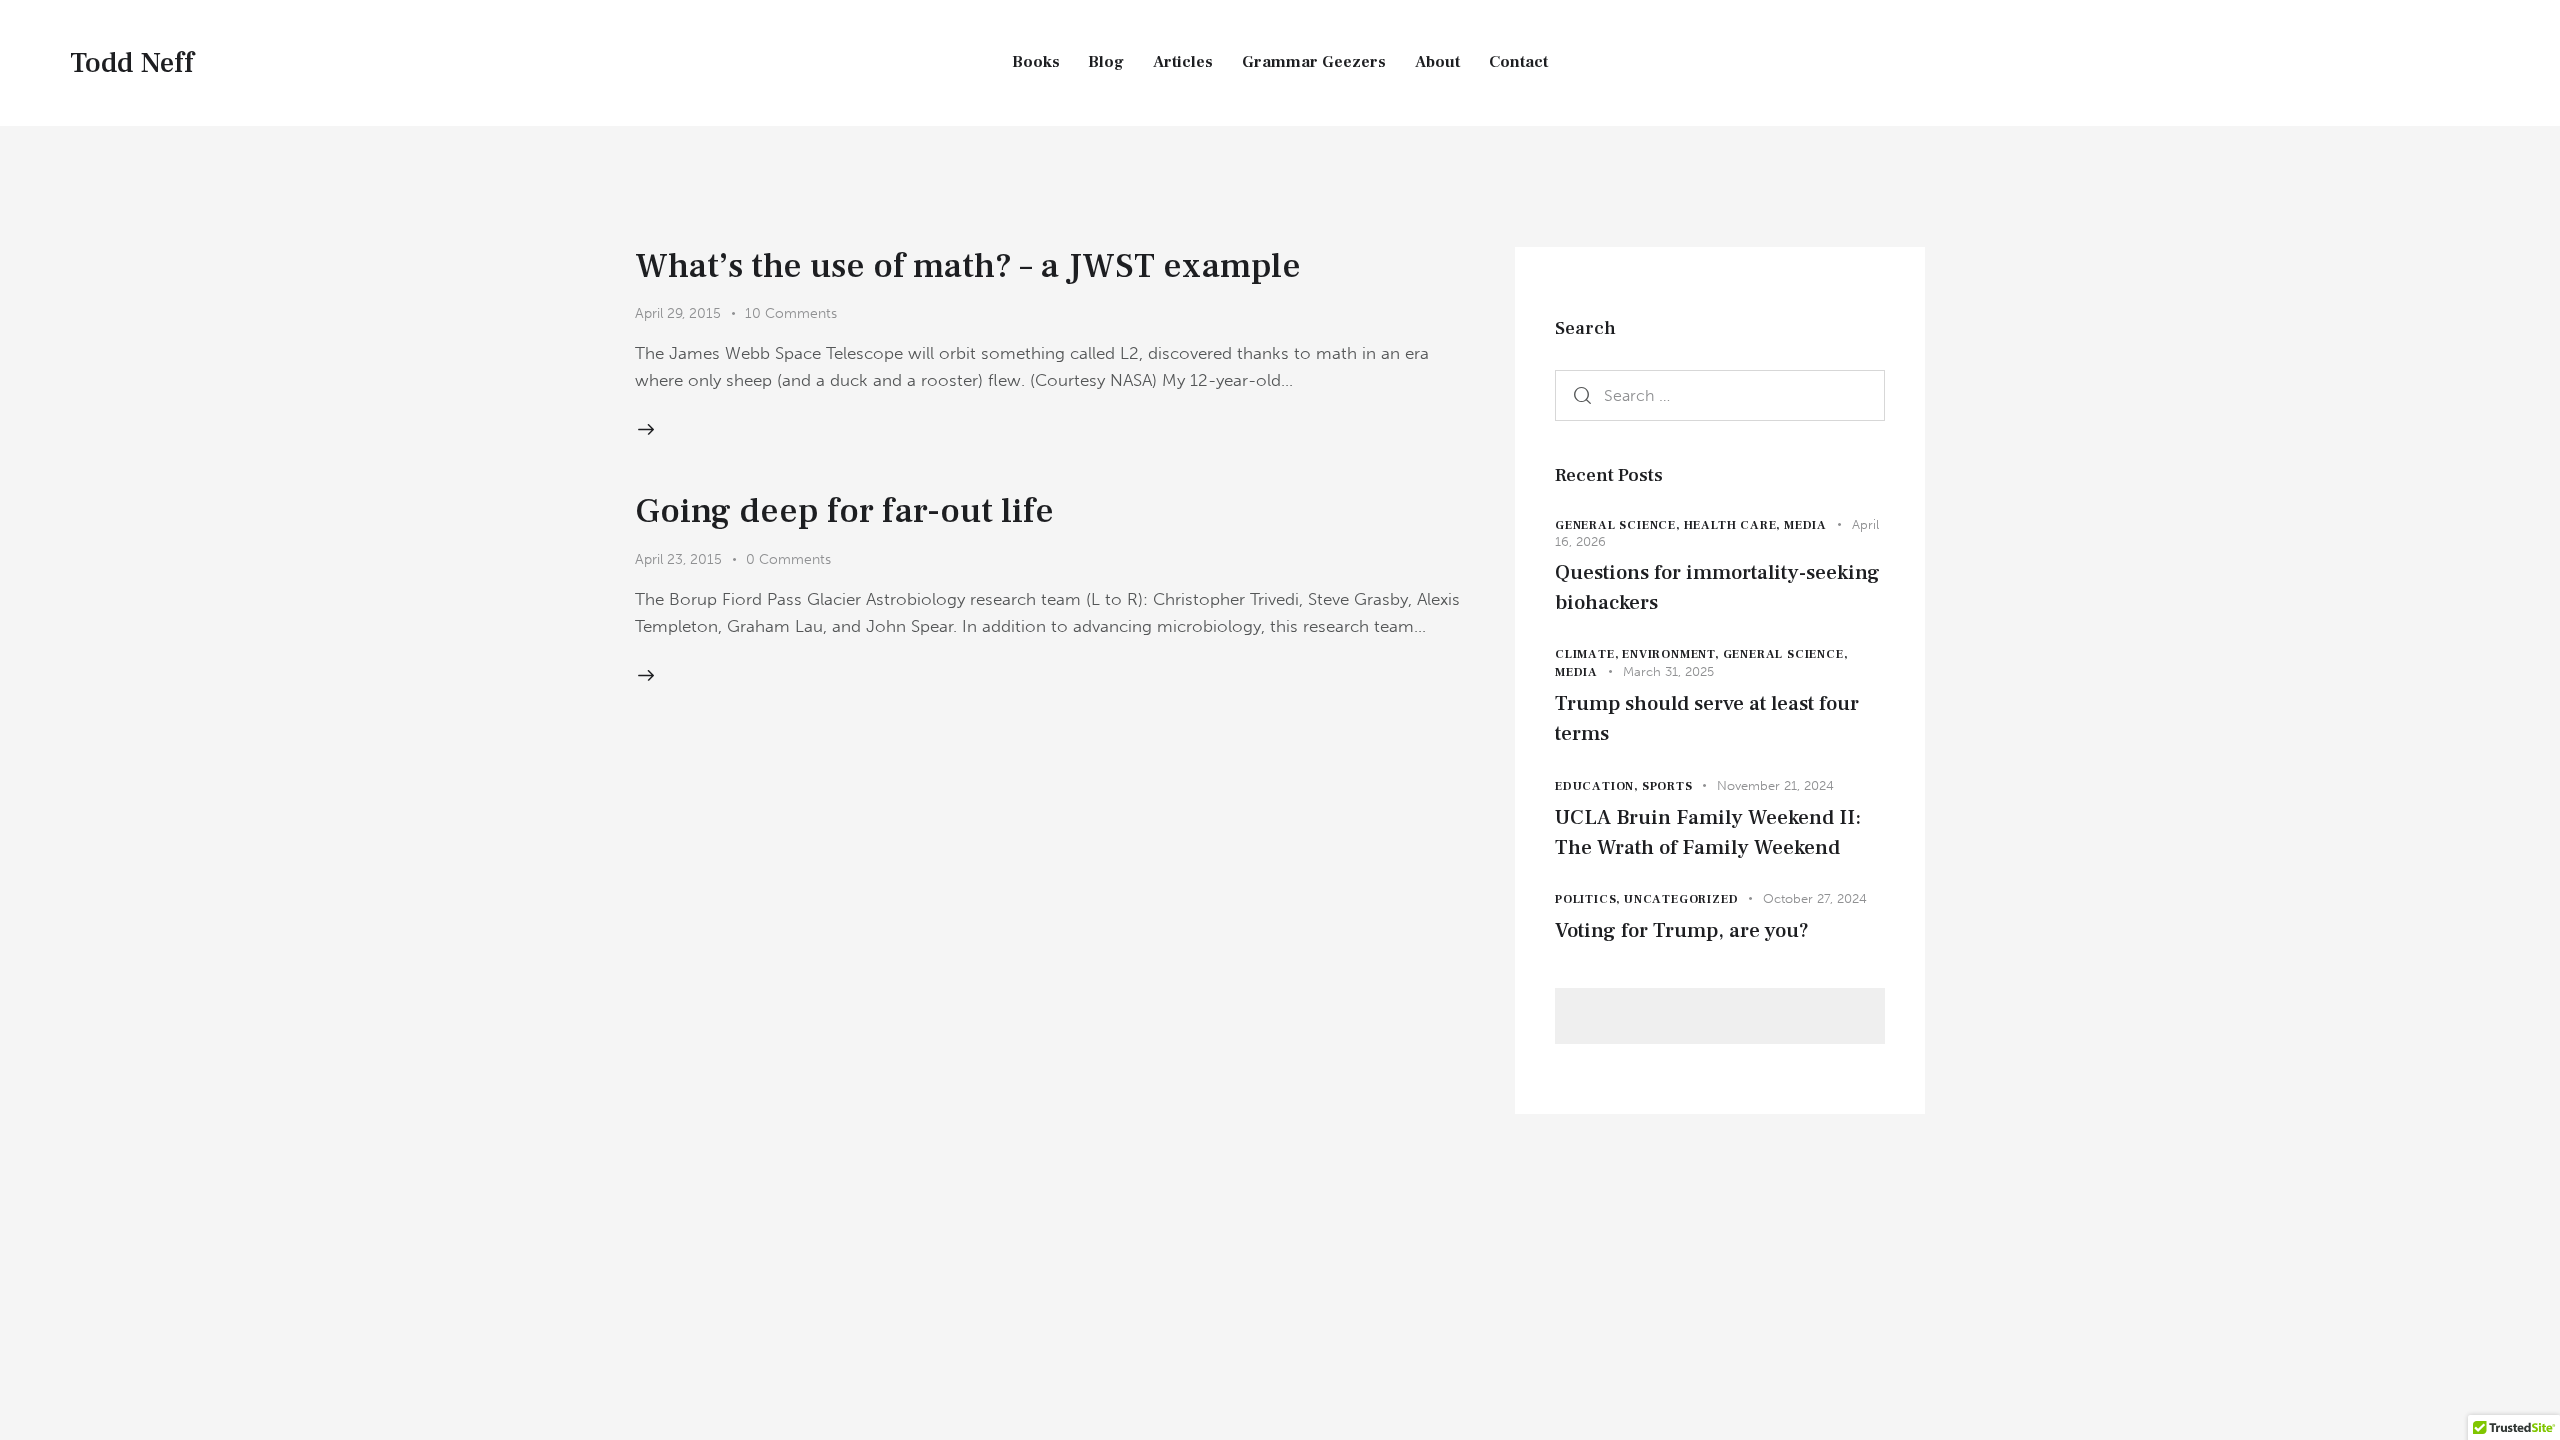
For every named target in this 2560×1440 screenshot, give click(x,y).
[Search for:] (1720, 395)
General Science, (1619, 525)
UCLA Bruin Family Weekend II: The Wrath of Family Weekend (1708, 832)
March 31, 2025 (1668, 671)
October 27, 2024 (1815, 898)
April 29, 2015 (678, 313)
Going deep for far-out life (844, 511)
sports (1667, 786)
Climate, (1588, 654)
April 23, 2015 (678, 559)
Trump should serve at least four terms (1707, 718)
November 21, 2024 (1775, 785)
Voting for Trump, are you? (1682, 930)
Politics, (1589, 899)
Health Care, (1734, 525)
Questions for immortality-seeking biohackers (1717, 587)
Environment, (1672, 654)
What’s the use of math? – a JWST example (968, 266)
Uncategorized (1681, 899)
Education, (1598, 786)
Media (1805, 525)
